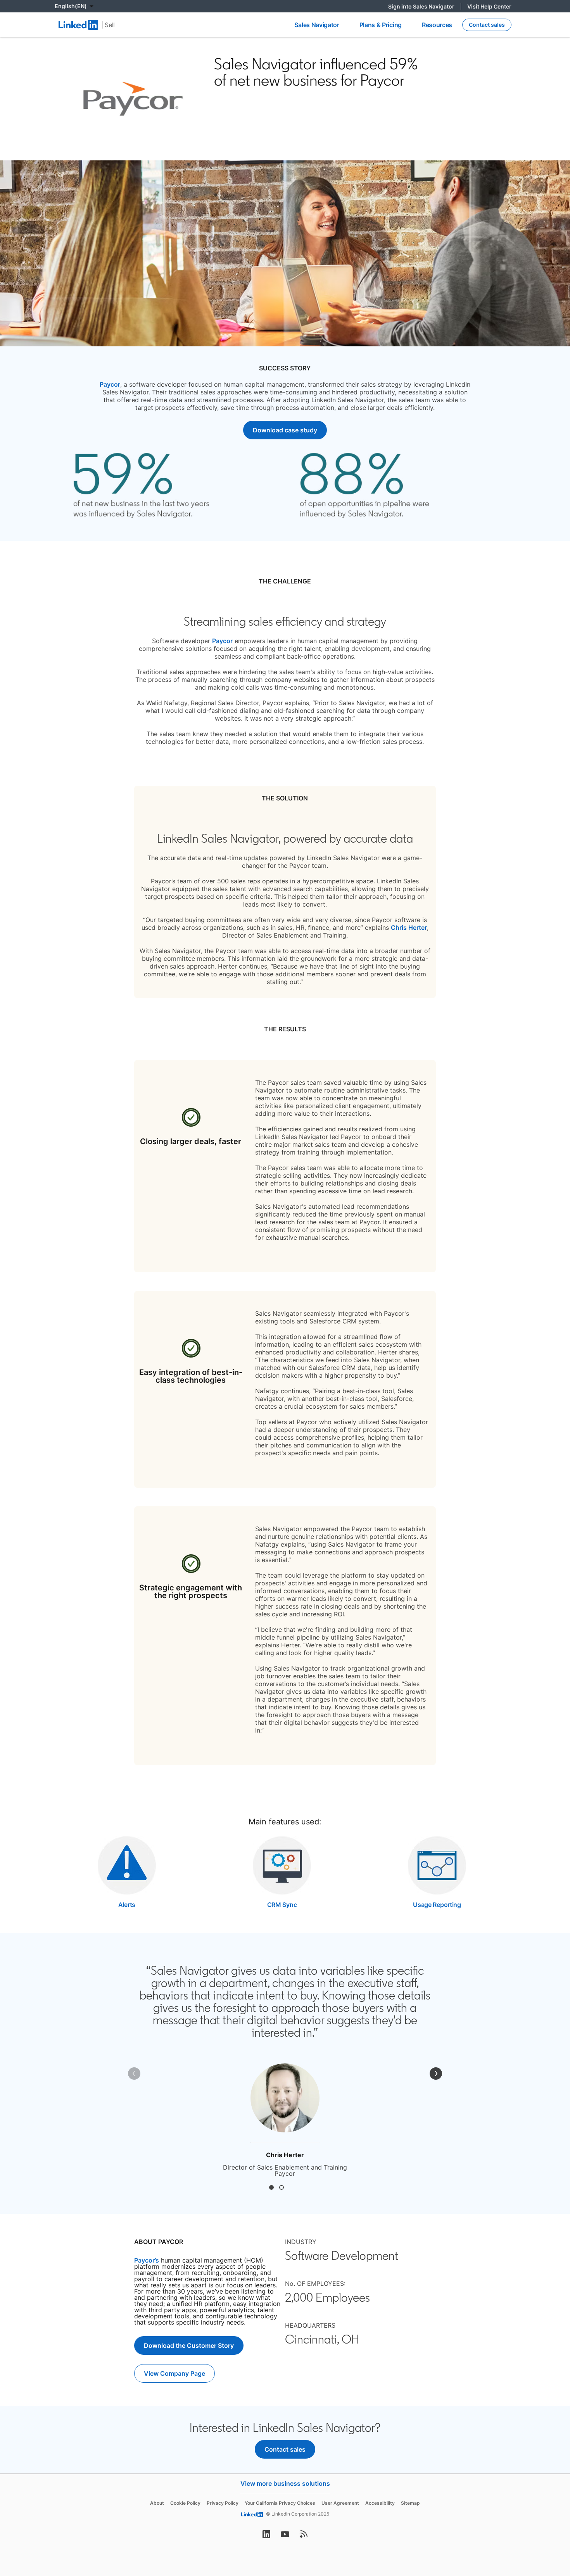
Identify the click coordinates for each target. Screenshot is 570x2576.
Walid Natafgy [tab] (282, 2187)
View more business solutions (285, 2483)
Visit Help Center (489, 6)
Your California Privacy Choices (280, 2503)
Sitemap (410, 2503)
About (157, 2503)
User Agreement (340, 2503)
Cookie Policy (185, 2503)
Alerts (127, 1905)
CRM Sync (282, 1905)
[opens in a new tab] (266, 2536)
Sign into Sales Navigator (425, 6)
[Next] (436, 2074)
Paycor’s (147, 2260)
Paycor (110, 384)
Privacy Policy (223, 2503)
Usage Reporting (437, 1905)
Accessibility (380, 2503)
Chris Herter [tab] (271, 2187)
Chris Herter (409, 927)
